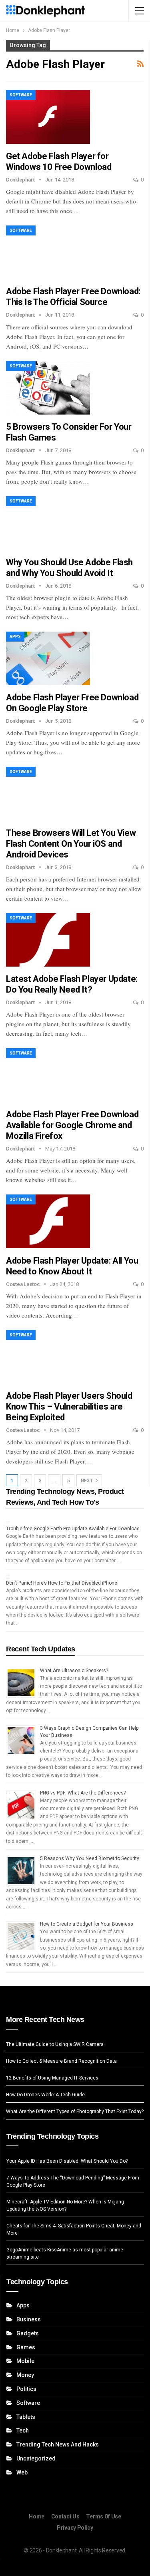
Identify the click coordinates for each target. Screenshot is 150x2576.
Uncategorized (36, 2458)
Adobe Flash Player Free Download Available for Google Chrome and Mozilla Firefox (72, 1125)
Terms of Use (103, 2516)
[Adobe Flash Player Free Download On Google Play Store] (48, 658)
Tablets (26, 2417)
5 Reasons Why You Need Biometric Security (90, 1858)
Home (37, 2516)
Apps (15, 637)
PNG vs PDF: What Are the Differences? (83, 1793)
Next (87, 1481)
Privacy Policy (75, 2528)
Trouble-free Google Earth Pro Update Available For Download (73, 1529)
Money (25, 2375)
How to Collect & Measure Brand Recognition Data (61, 2061)
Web (22, 2472)
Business (29, 2319)
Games (26, 2347)
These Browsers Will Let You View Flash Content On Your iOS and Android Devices (71, 844)
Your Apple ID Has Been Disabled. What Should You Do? (67, 2161)
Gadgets (28, 2333)
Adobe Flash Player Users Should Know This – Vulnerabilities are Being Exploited (69, 1407)
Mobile (25, 2361)
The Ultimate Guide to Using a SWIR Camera (55, 2044)
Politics (26, 2389)
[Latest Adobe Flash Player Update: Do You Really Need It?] (48, 940)
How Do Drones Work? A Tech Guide (45, 2095)
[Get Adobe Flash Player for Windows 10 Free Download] (48, 117)
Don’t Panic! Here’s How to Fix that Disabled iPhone (62, 1583)
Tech (23, 2430)
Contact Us (65, 2516)
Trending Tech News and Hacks (58, 2444)
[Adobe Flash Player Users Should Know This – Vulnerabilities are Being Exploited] (48, 1357)
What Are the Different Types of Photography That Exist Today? (75, 2111)
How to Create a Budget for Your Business (87, 1924)
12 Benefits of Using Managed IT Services (52, 2078)
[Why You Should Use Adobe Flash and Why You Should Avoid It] (48, 523)
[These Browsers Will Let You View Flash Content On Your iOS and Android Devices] (48, 794)
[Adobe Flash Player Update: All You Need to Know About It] (48, 1221)
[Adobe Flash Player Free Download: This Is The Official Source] (48, 252)
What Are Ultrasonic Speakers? (74, 1671)
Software (21, 95)
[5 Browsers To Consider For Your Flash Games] (48, 388)
